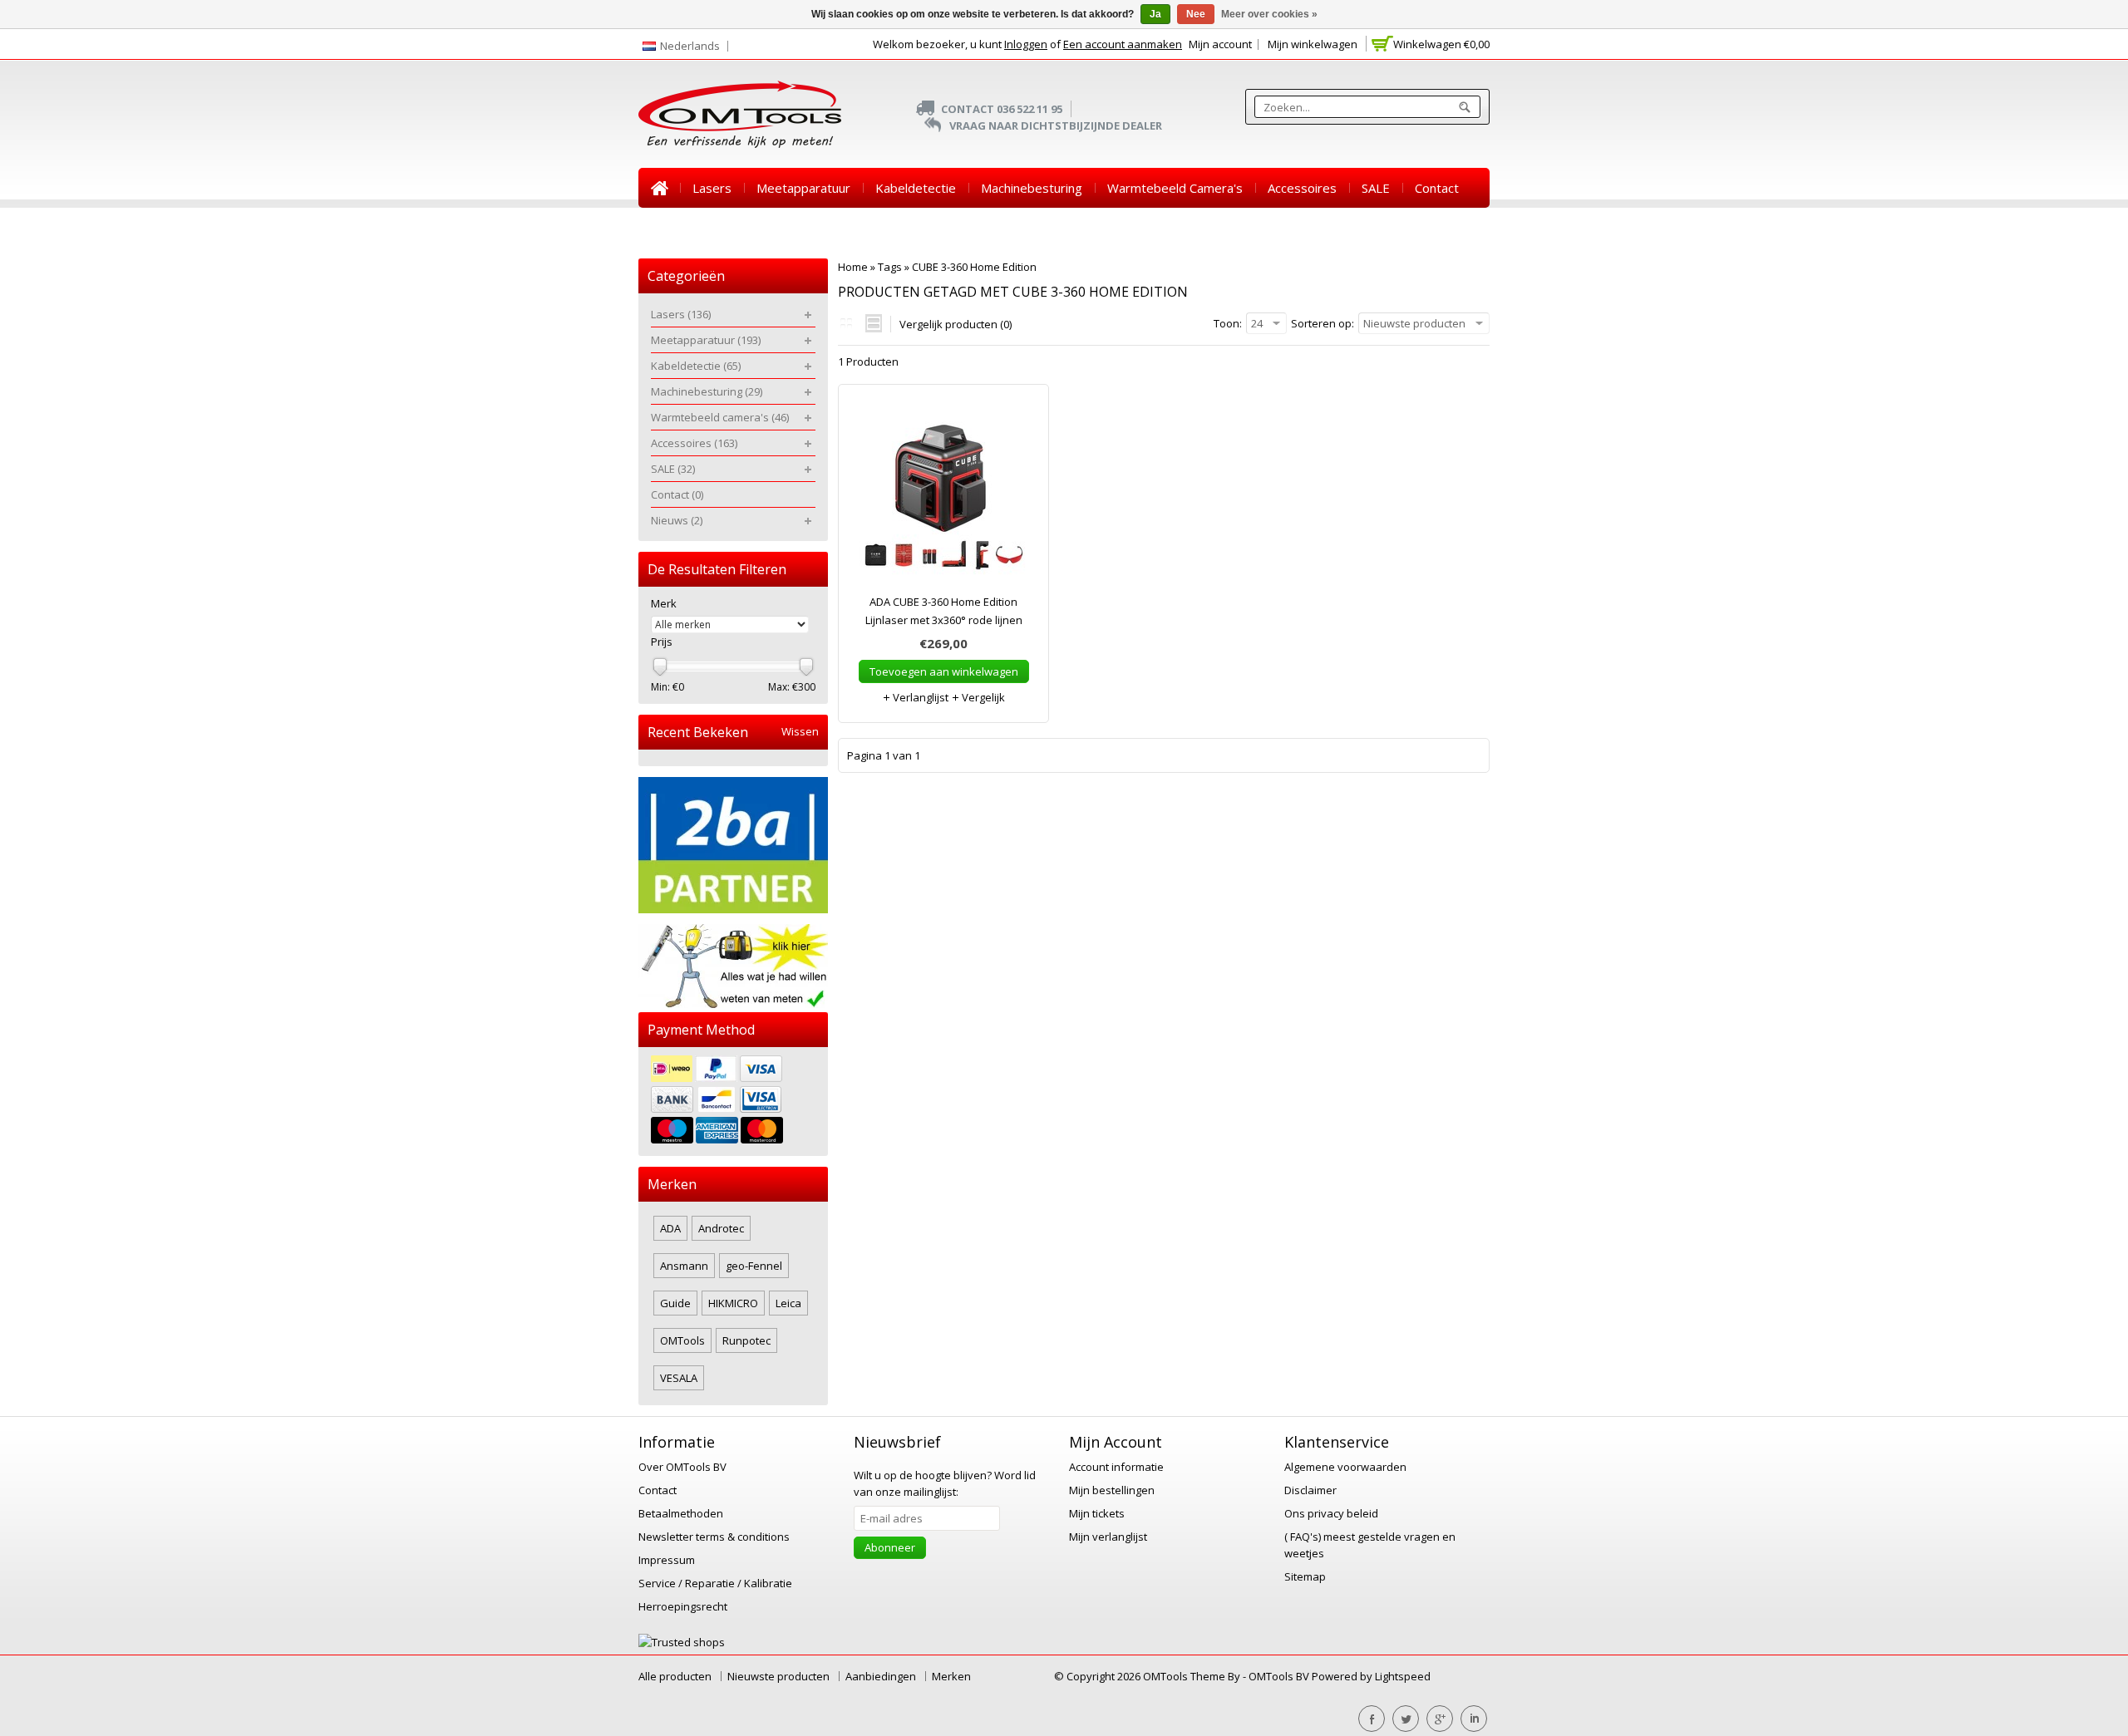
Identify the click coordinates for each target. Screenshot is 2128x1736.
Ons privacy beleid (1331, 1513)
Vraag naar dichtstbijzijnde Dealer (1056, 125)
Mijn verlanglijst (1108, 1537)
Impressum (667, 1560)
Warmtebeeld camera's (1175, 188)
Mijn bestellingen (1112, 1490)
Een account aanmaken (1123, 44)
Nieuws (672, 228)
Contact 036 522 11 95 (1002, 109)
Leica (788, 1303)
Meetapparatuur (803, 188)
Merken (951, 1676)
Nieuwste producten (778, 1676)
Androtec (721, 1228)
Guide (675, 1303)
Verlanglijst (919, 697)
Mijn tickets (1097, 1513)
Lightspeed (1403, 1676)
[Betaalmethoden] (733, 1102)
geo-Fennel (754, 1266)
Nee (1196, 14)
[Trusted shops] (682, 1642)
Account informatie (1116, 1467)
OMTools (682, 1340)
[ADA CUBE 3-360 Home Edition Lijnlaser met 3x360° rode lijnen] (943, 497)
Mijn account (1220, 44)
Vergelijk (982, 697)
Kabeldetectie (916, 188)
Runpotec (746, 1340)
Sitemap (1305, 1576)
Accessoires (1302, 188)
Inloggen (1026, 44)
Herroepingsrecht (683, 1606)
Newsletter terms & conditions (714, 1537)
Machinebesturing (1032, 188)
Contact (1437, 188)
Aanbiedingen (881, 1676)
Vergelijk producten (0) (956, 324)
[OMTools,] (740, 114)
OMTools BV (1280, 1676)
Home (659, 188)
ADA (670, 1228)
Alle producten (675, 1676)
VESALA (679, 1378)
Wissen (800, 732)
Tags (890, 267)
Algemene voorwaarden (1345, 1467)
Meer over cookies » (1269, 14)
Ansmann (684, 1266)
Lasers (712, 188)
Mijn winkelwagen (1313, 44)
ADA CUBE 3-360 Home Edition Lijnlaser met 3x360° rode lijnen (944, 611)
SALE (1376, 188)
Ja (1155, 14)
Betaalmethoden (681, 1513)
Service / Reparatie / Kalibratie (715, 1583)
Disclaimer (1310, 1490)
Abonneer (890, 1547)
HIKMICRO (733, 1303)
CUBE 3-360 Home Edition (974, 267)
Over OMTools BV (682, 1467)
